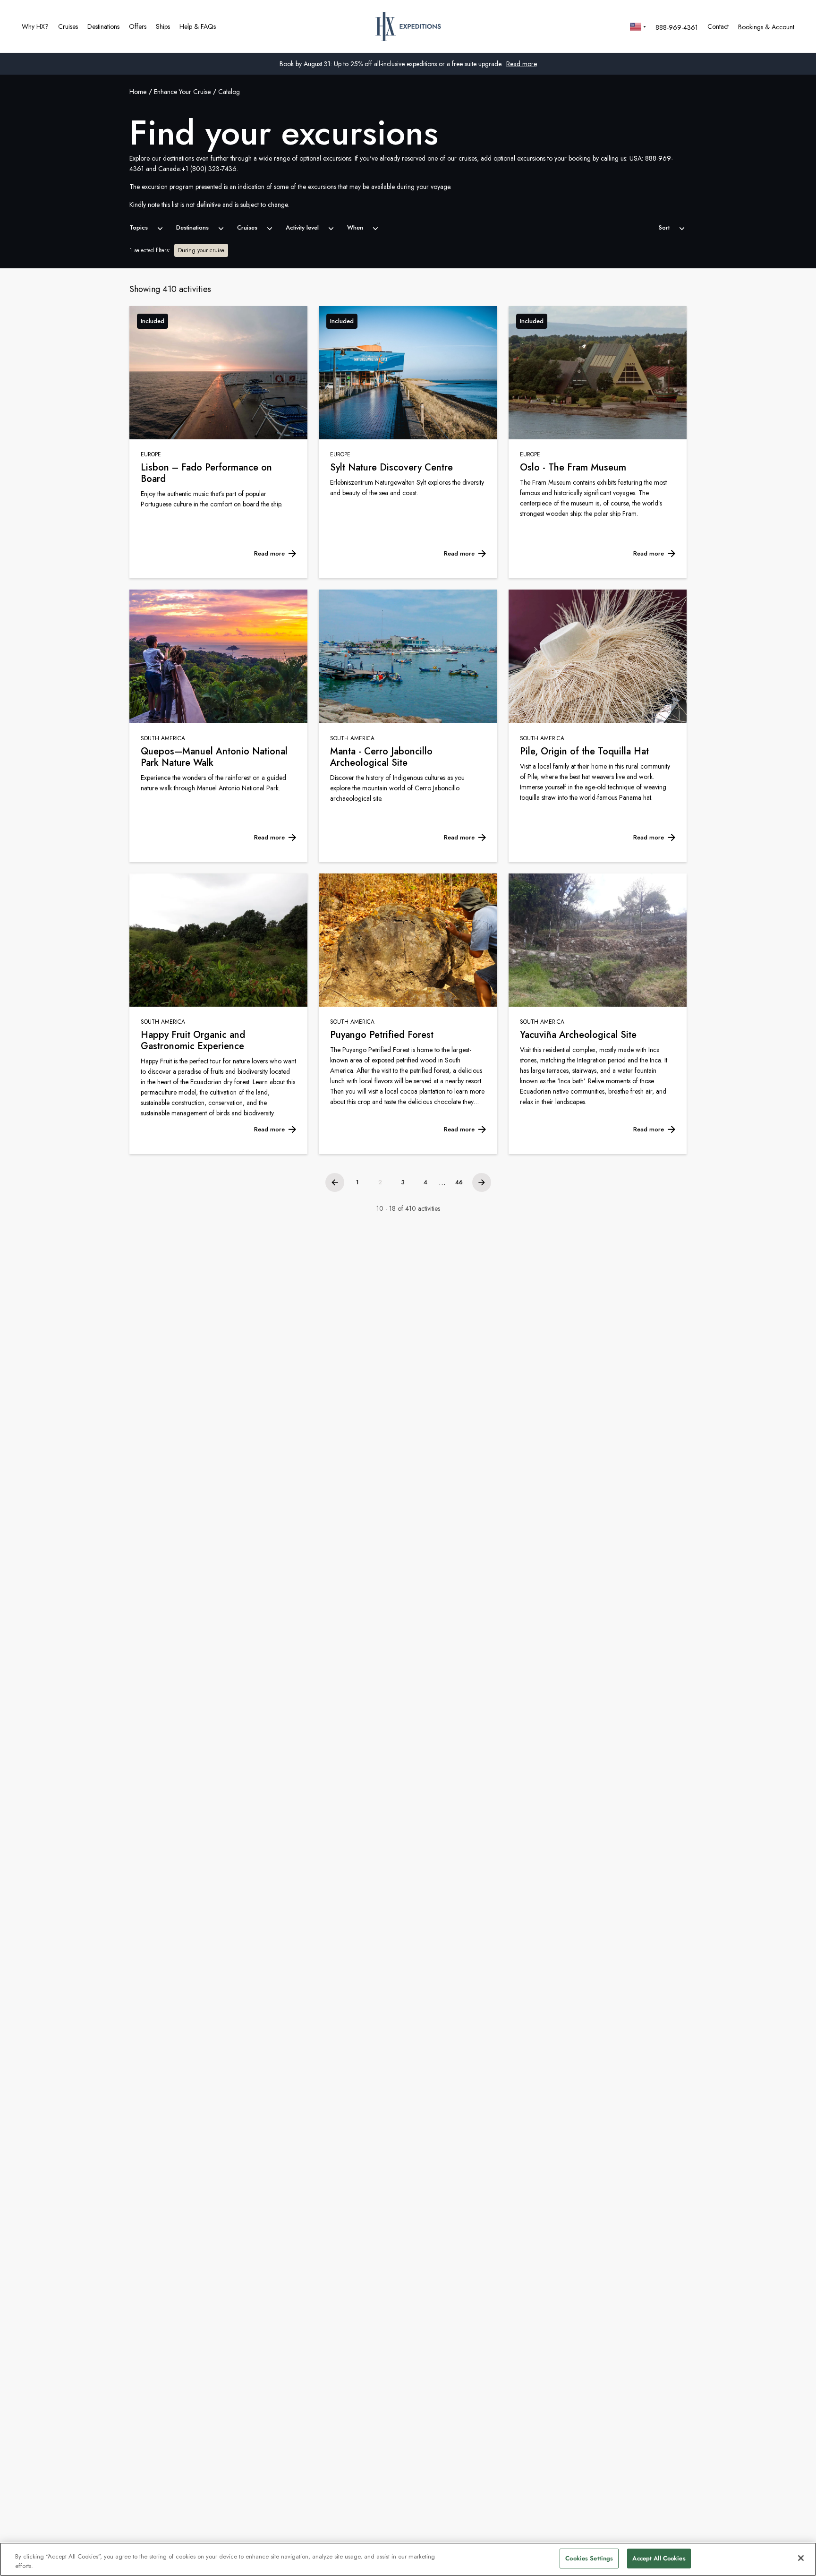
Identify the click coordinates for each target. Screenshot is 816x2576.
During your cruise (201, 250)
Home (138, 92)
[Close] (801, 2558)
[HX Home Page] (408, 26)
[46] (482, 1182)
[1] (335, 1182)
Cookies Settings (589, 2558)
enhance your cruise (182, 92)
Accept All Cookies (659, 2558)
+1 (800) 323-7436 (209, 169)
